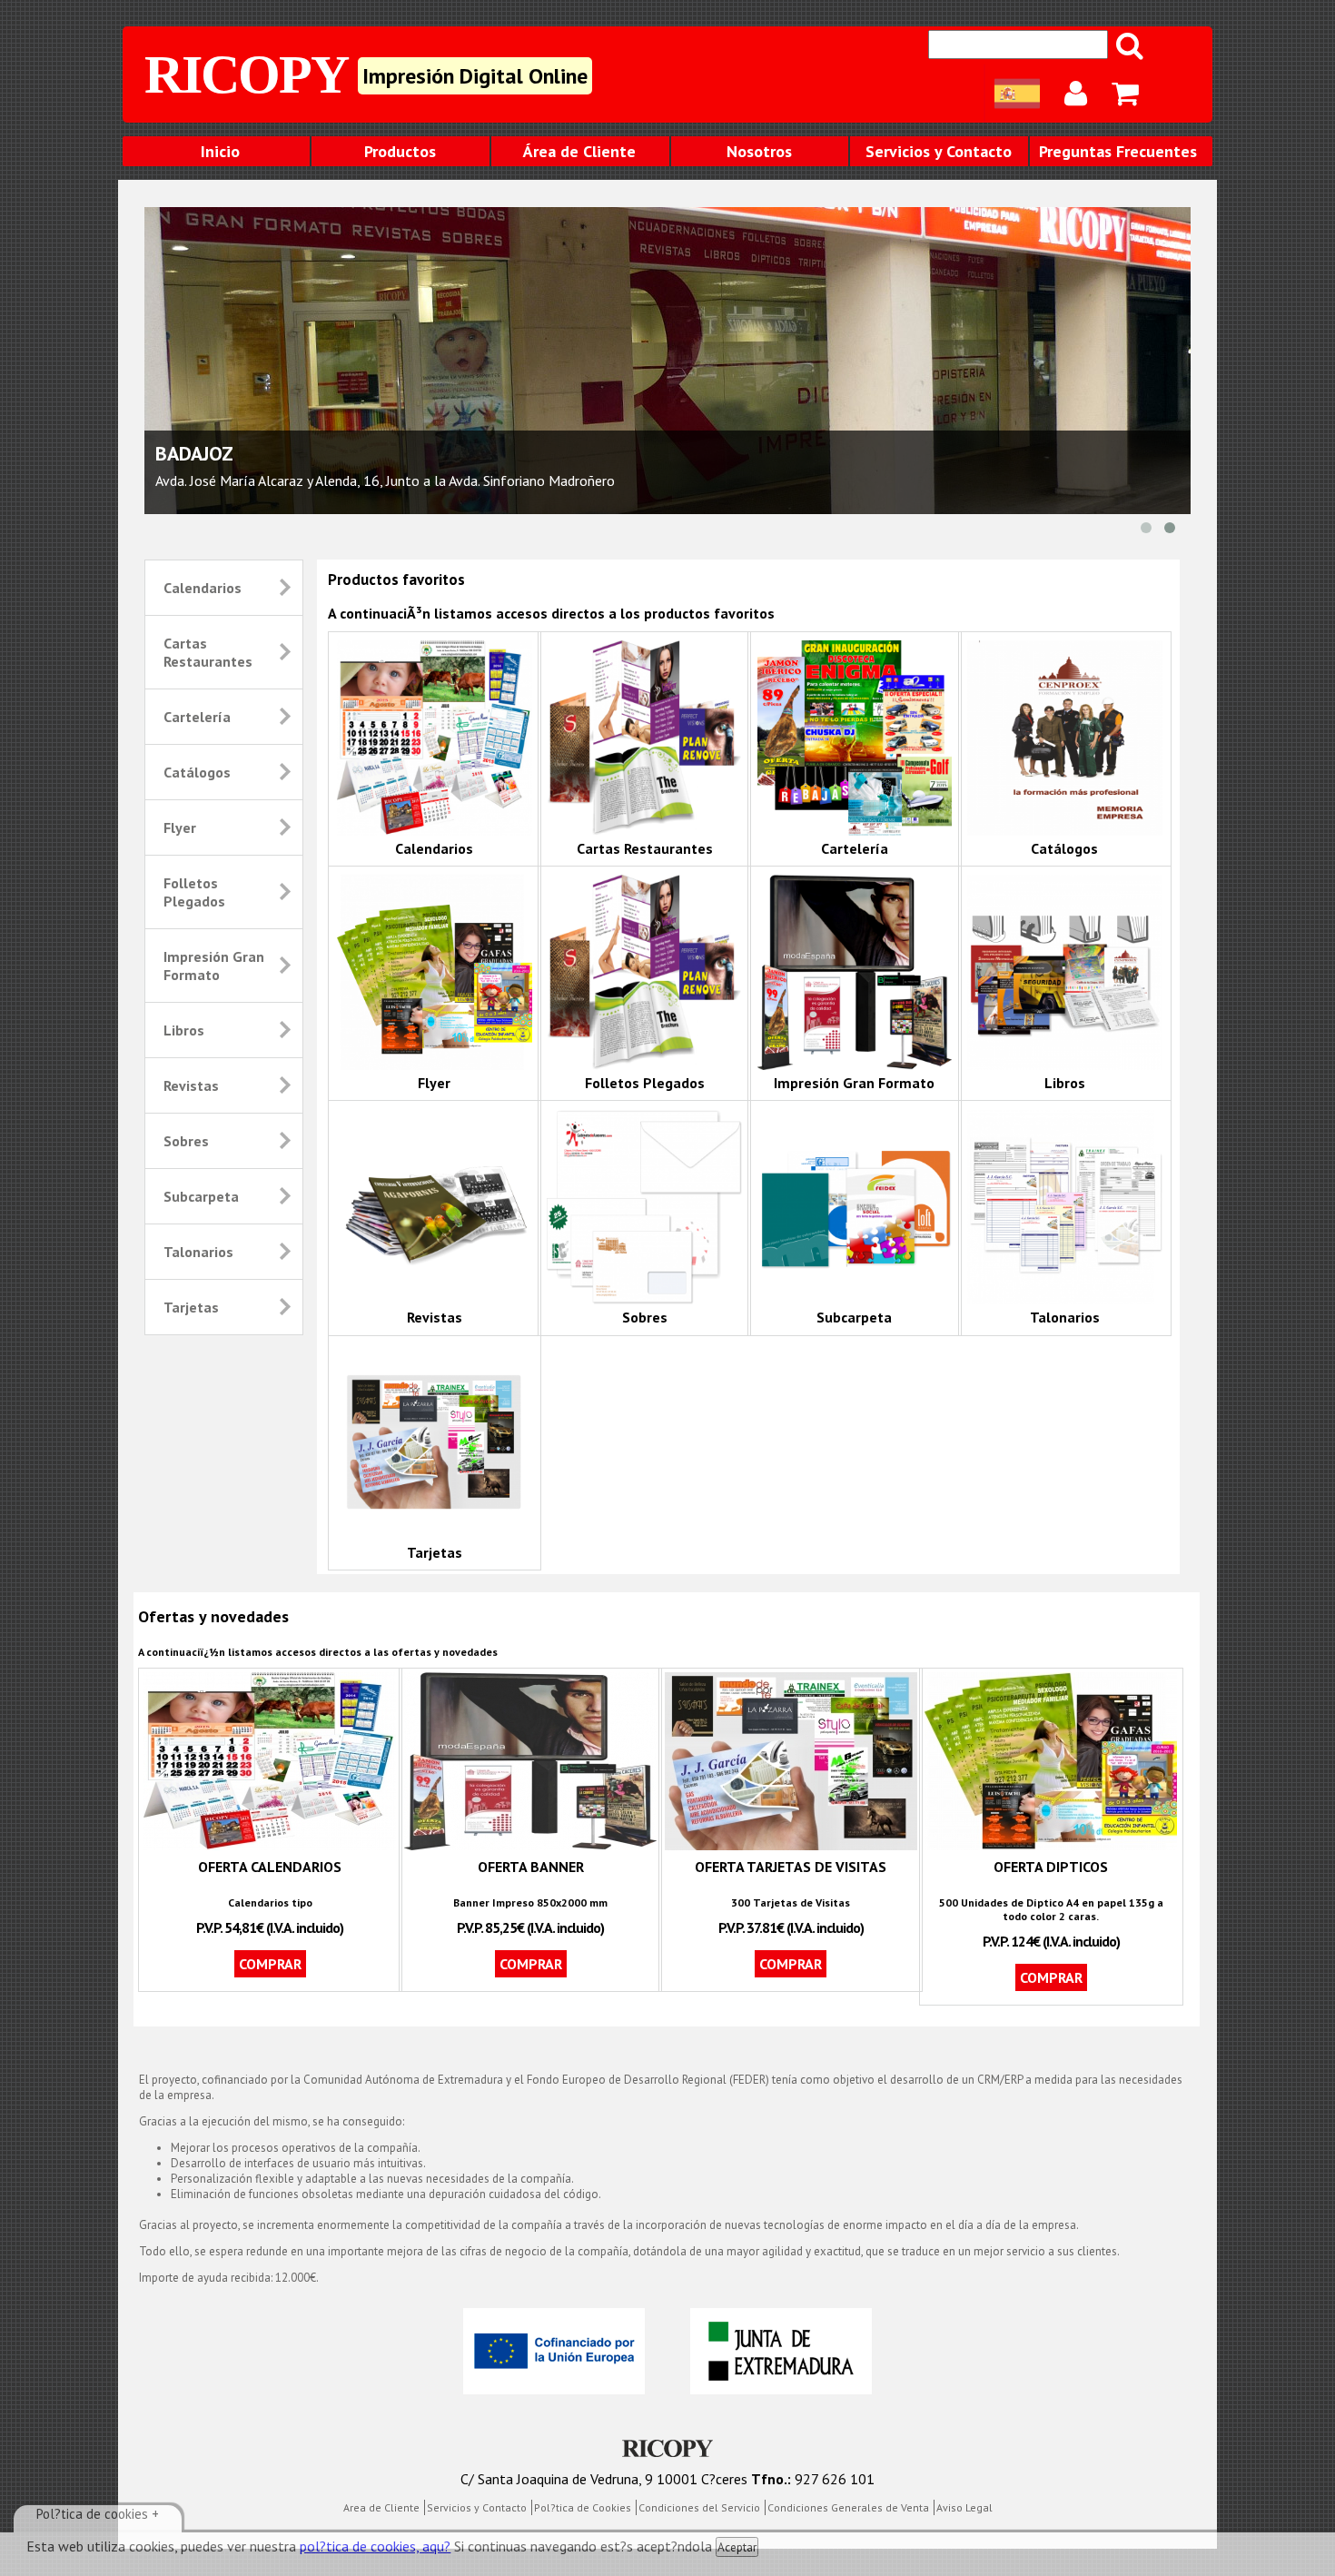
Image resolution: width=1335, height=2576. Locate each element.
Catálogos (197, 772)
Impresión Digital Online (475, 76)
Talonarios (198, 1252)
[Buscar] (1131, 45)
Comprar (270, 1964)
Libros (184, 1030)
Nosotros (759, 151)
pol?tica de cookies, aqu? (375, 2546)
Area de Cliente (381, 2507)
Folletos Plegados (194, 892)
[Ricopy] (667, 2450)
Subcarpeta (201, 1196)
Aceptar (737, 2547)
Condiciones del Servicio (699, 2507)
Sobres (186, 1141)
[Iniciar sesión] (1077, 94)
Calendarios (203, 588)
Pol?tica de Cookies (583, 2507)
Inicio (220, 151)
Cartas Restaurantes (208, 652)
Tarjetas (191, 1307)
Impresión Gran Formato (214, 966)
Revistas (191, 1085)
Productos (400, 151)
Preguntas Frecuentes (1118, 151)
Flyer (180, 827)
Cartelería (197, 717)
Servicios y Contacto (939, 151)
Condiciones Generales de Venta (848, 2507)
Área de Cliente (579, 151)
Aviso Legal (964, 2507)
